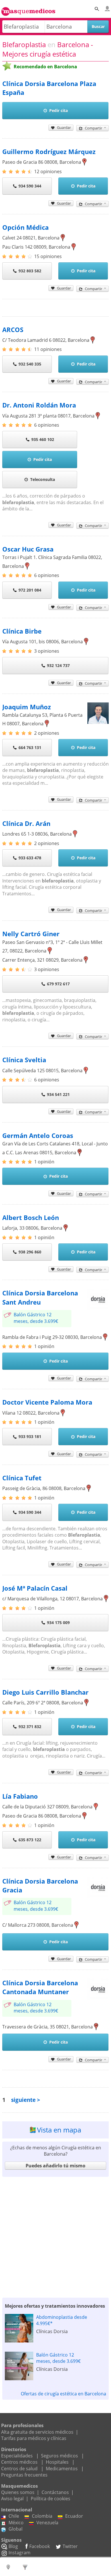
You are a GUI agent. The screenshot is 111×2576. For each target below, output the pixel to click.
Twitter (70, 2546)
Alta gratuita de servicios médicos (37, 2432)
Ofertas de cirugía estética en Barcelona (63, 2394)
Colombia (42, 2516)
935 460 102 (43, 439)
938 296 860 (30, 1252)
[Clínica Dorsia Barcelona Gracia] (98, 1896)
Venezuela (47, 2523)
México (16, 2523)
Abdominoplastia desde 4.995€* (62, 2320)
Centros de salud (19, 2469)
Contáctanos (55, 2492)
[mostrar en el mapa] (84, 162)
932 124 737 (58, 665)
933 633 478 (30, 858)
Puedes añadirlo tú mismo (55, 2166)
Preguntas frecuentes (24, 2475)
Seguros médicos (59, 2456)
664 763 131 (30, 747)
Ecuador (74, 2516)
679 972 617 (58, 984)
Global (16, 2529)
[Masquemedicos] (28, 9)
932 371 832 (30, 1727)
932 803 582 (30, 271)
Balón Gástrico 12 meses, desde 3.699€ (36, 1318)
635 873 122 (30, 1840)
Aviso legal (12, 2499)
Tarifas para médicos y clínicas (34, 2438)
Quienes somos (18, 2492)
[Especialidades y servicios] (26, 2567)
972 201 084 (30, 590)
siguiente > (26, 2100)
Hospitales (57, 2462)
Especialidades (17, 2456)
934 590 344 (30, 186)
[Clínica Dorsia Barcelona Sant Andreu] (98, 1308)
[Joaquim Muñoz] (98, 722)
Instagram (19, 2553)
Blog (13, 2546)
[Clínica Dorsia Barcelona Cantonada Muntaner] (98, 1998)
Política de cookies (51, 2499)
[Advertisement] (55, 2236)
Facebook (40, 2546)
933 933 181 (30, 1436)
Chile (14, 2516)
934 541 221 (58, 1094)
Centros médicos (19, 2462)
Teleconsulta (43, 479)
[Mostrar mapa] (9, 2567)
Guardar (64, 127)
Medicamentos (62, 2469)
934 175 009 (58, 1623)
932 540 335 (30, 364)
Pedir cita (58, 110)
